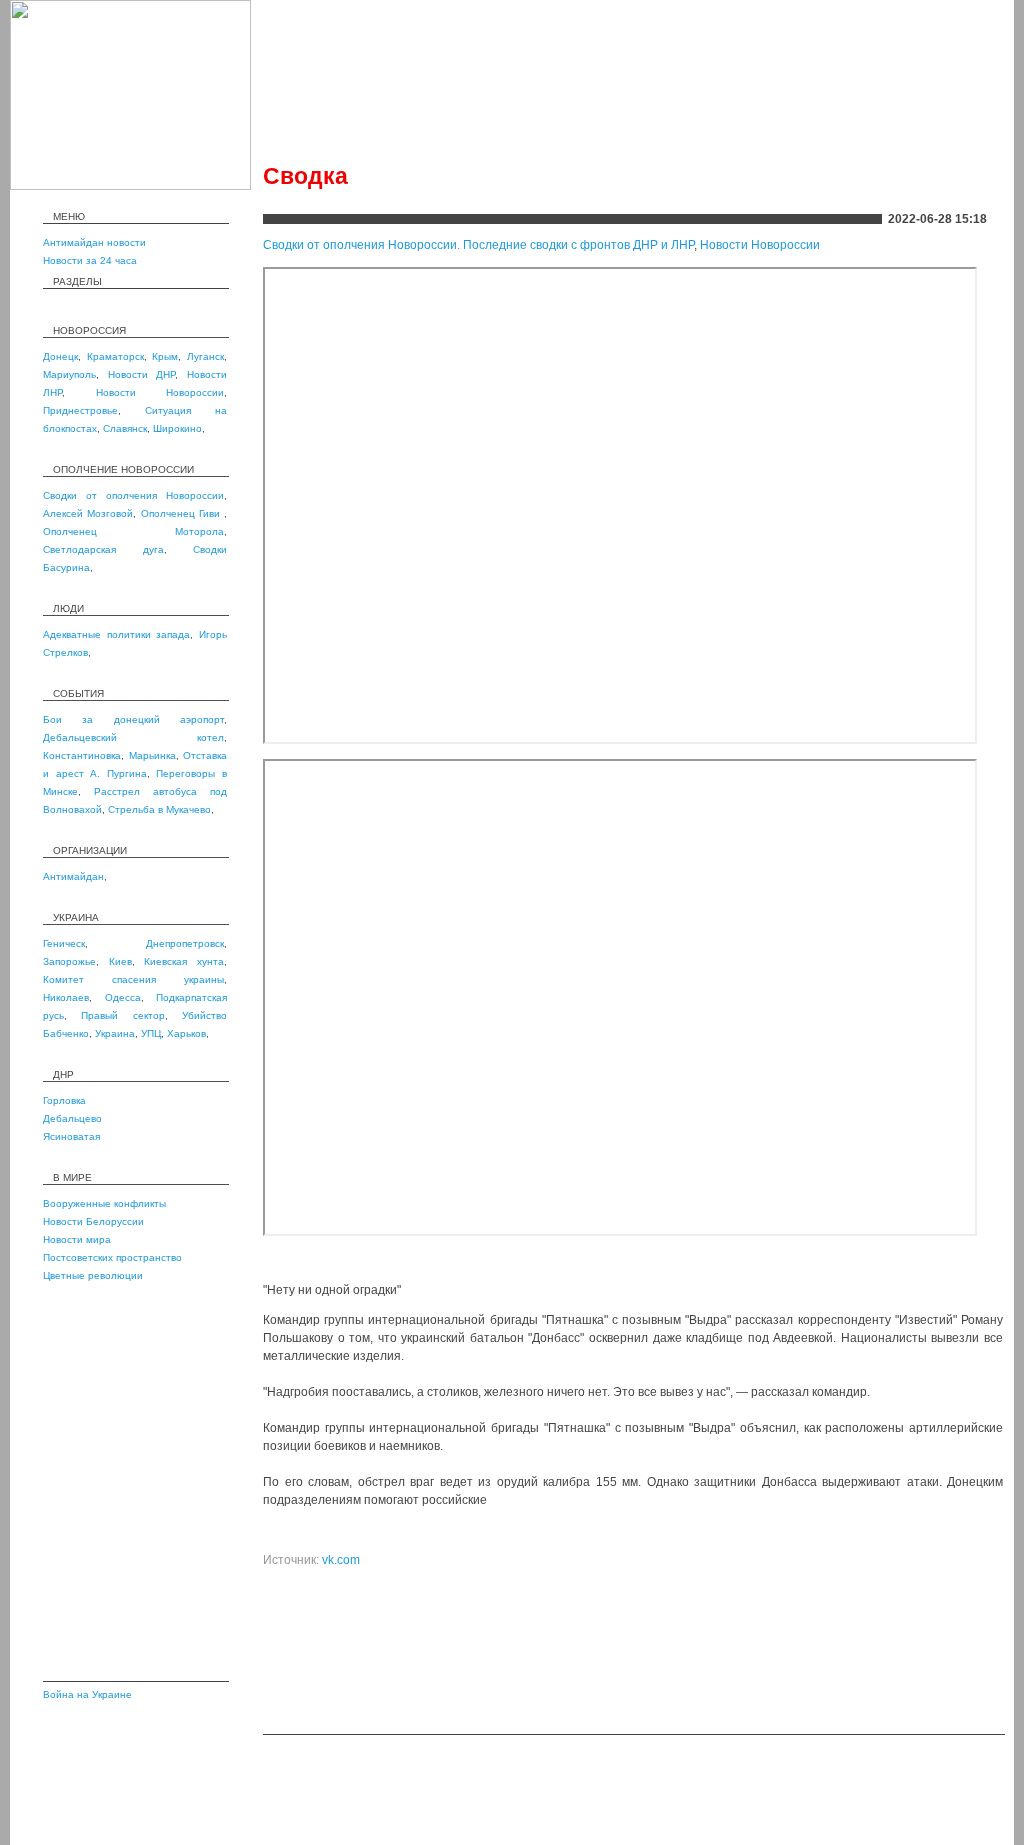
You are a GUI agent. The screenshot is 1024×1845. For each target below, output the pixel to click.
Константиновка (82, 755)
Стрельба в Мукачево (159, 809)
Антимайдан (73, 876)
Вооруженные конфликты (104, 1203)
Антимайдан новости (94, 242)
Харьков (186, 1033)
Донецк (60, 356)
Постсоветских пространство (112, 1257)
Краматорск (115, 356)
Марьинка (152, 755)
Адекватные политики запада (116, 634)
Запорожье (69, 961)
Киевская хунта (184, 961)
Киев (120, 961)
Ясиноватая (71, 1136)
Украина (115, 1033)
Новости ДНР (142, 374)
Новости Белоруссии (93, 1221)
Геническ (64, 943)
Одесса (123, 997)
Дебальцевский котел (133, 737)
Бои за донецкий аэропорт (133, 719)
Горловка (64, 1100)
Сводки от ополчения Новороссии (133, 495)
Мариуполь (69, 374)
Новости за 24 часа (90, 260)
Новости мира (77, 1239)
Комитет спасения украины (133, 979)
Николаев (66, 997)
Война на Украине (87, 1694)
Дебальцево (72, 1118)
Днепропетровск (185, 943)
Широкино (177, 428)
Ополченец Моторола (133, 531)
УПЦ (151, 1033)
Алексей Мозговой (88, 513)
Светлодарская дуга (103, 549)
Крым (165, 356)
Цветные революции (93, 1275)
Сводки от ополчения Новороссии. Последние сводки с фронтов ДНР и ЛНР (478, 245)
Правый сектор (122, 1015)
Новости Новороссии (160, 392)
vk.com (341, 1560)
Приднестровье (80, 410)
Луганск (205, 356)
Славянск (125, 428)
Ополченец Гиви (183, 513)
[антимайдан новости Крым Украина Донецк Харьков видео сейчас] (130, 186)
